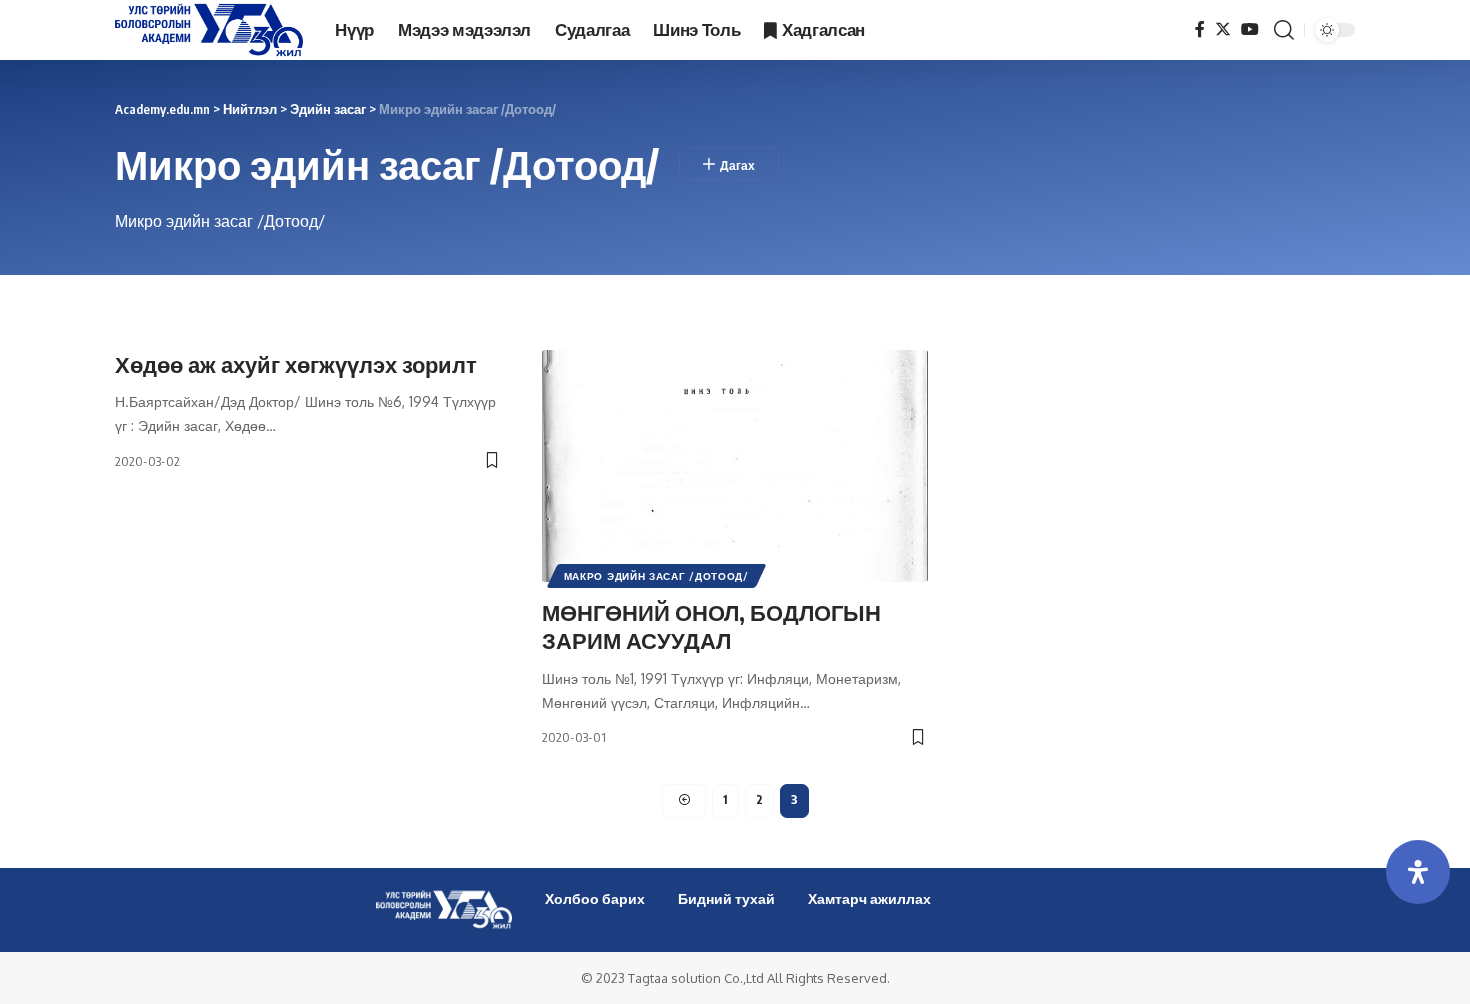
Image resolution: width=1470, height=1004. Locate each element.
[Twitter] (1223, 29)
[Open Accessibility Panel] (1418, 872)
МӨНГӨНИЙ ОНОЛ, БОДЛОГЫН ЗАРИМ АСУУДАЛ (711, 626)
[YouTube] (1250, 29)
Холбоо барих (595, 898)
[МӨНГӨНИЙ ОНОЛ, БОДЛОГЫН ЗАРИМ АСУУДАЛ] (735, 466)
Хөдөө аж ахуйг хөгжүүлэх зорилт (296, 364)
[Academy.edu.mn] (209, 30)
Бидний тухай (726, 898)
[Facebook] (1200, 29)
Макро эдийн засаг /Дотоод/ (656, 576)
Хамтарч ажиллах (869, 898)
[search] (1284, 30)
